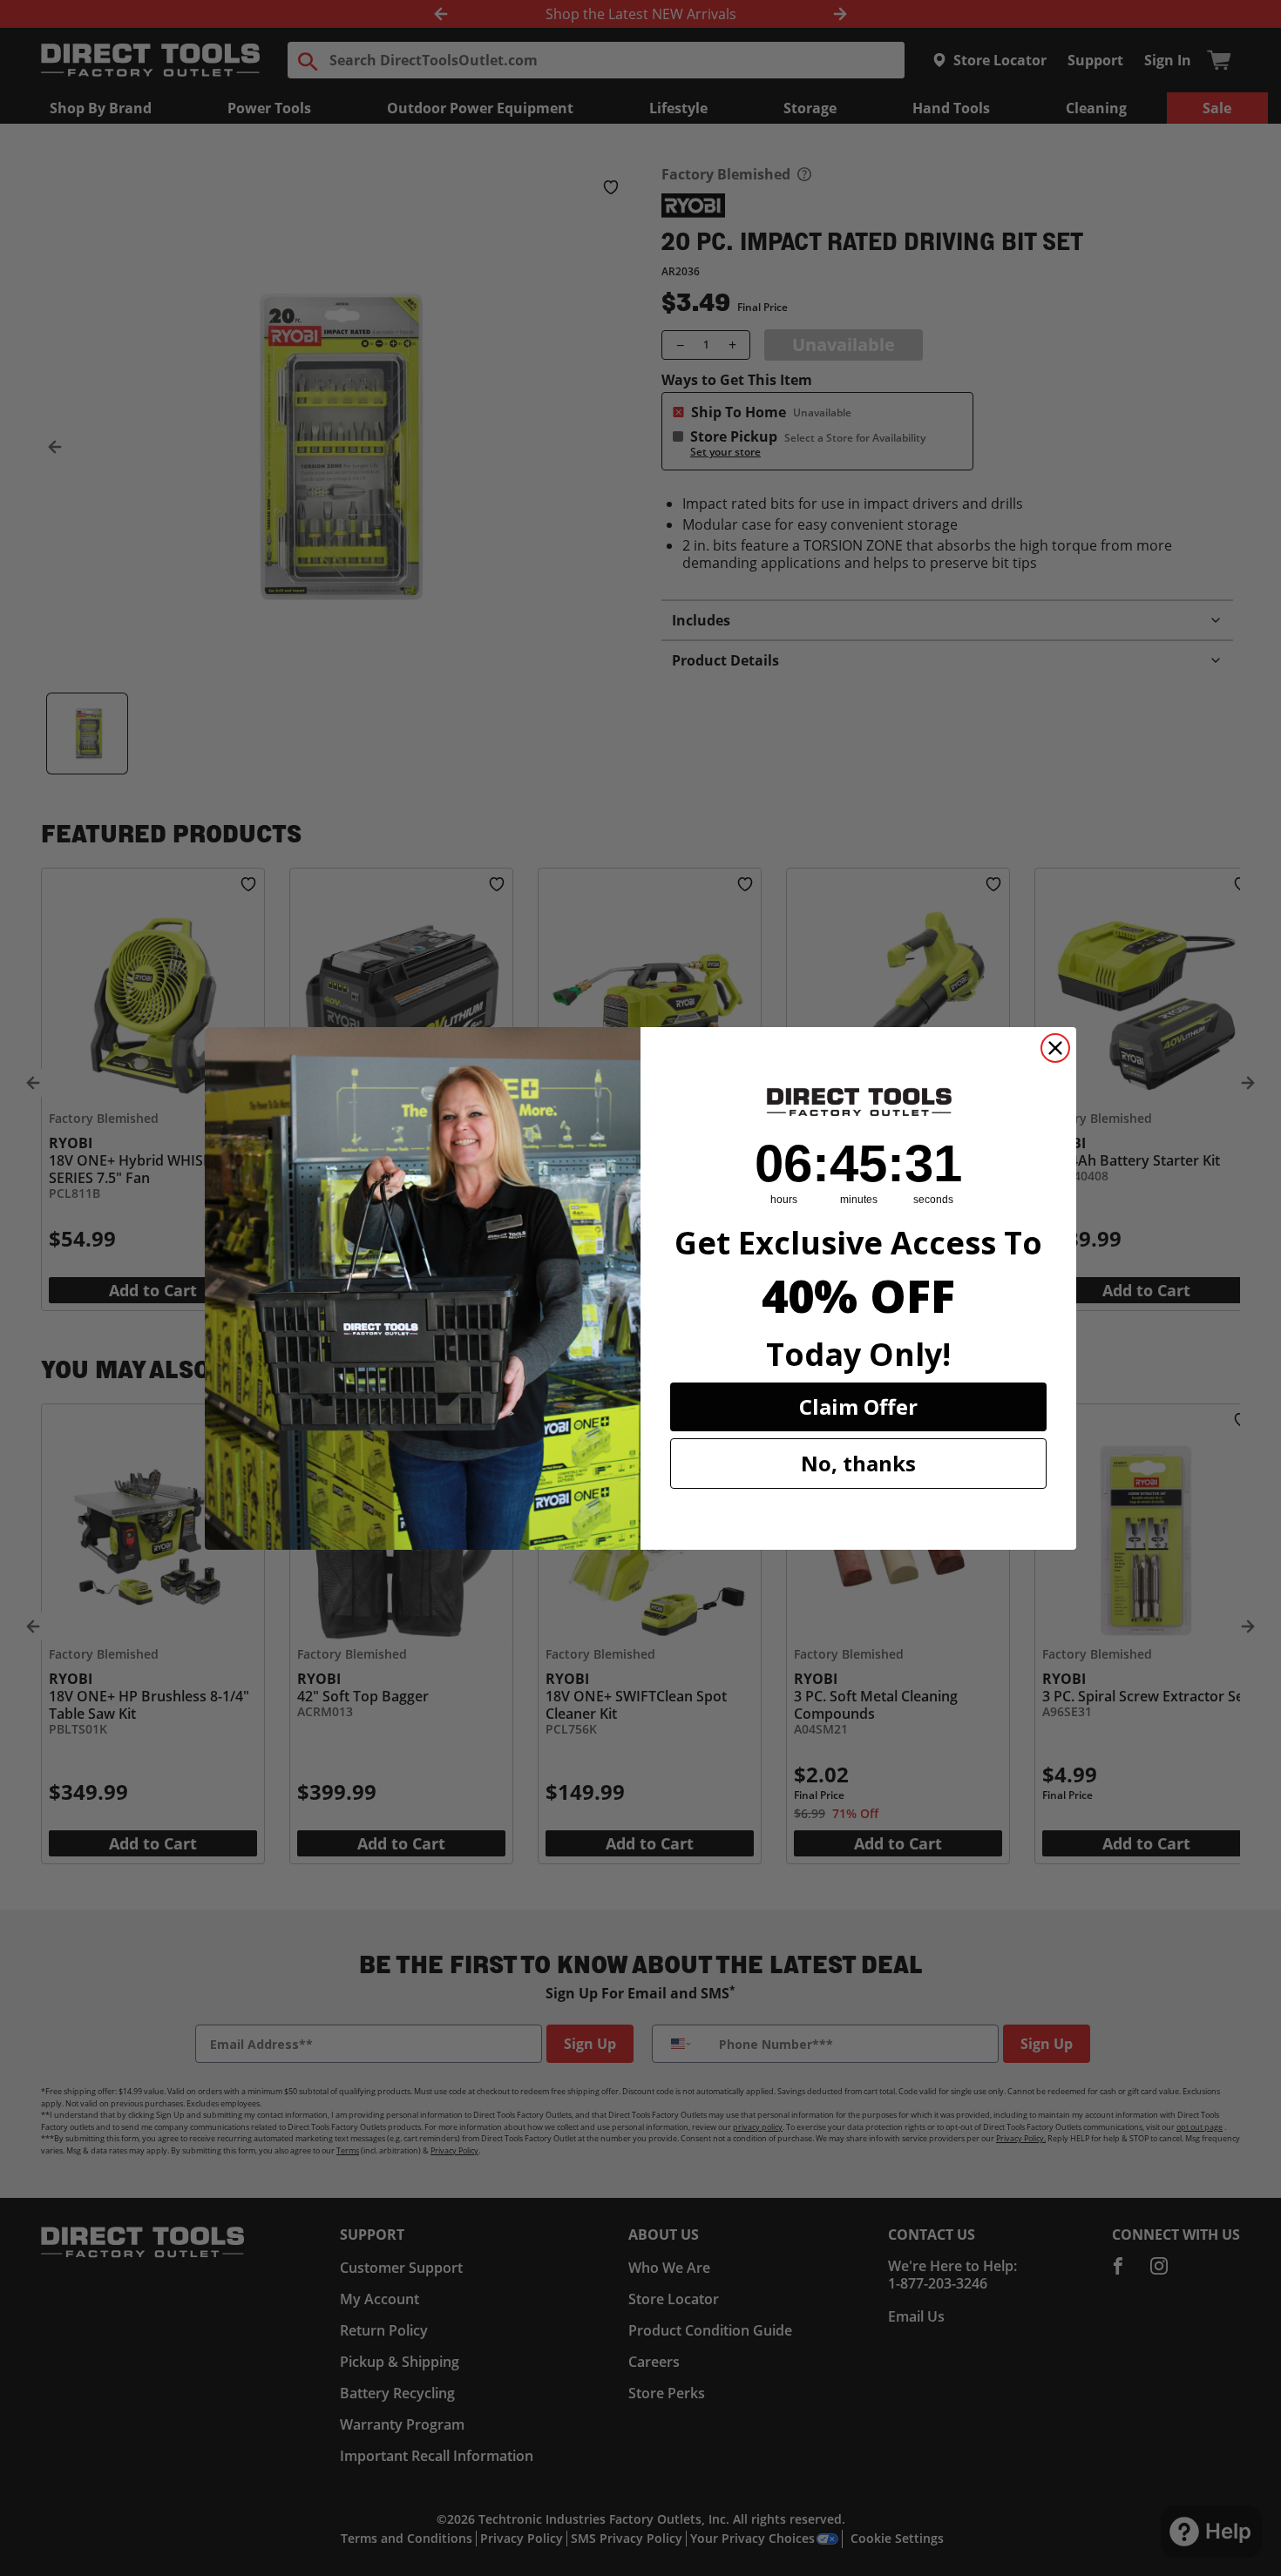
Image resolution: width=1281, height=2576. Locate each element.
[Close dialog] (1055, 1048)
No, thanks (858, 1463)
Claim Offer (858, 1406)
